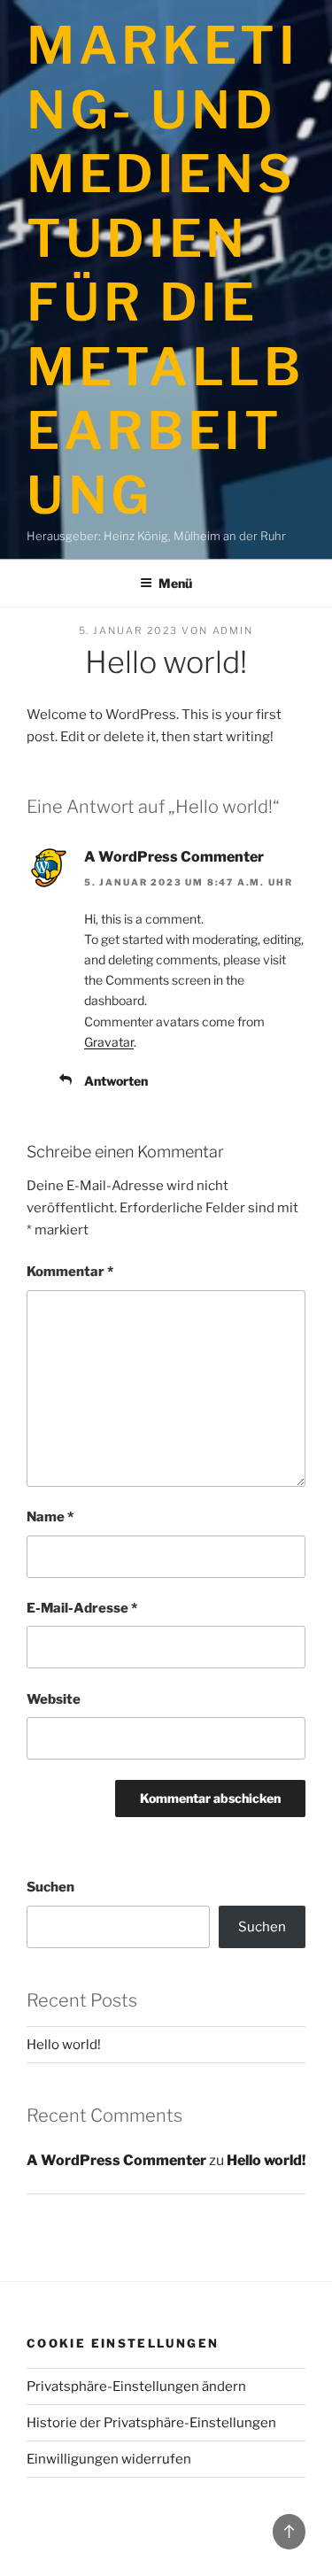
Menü (175, 583)
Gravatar (109, 1042)
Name (50, 1517)
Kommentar (70, 1272)
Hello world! (64, 2045)
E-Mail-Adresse (82, 1608)
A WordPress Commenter (174, 857)
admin (233, 630)
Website (54, 1699)
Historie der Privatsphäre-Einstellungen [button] (151, 2423)
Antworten (116, 1081)
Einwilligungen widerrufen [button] (109, 2459)
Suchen (50, 1887)
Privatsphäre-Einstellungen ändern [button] (136, 2386)
